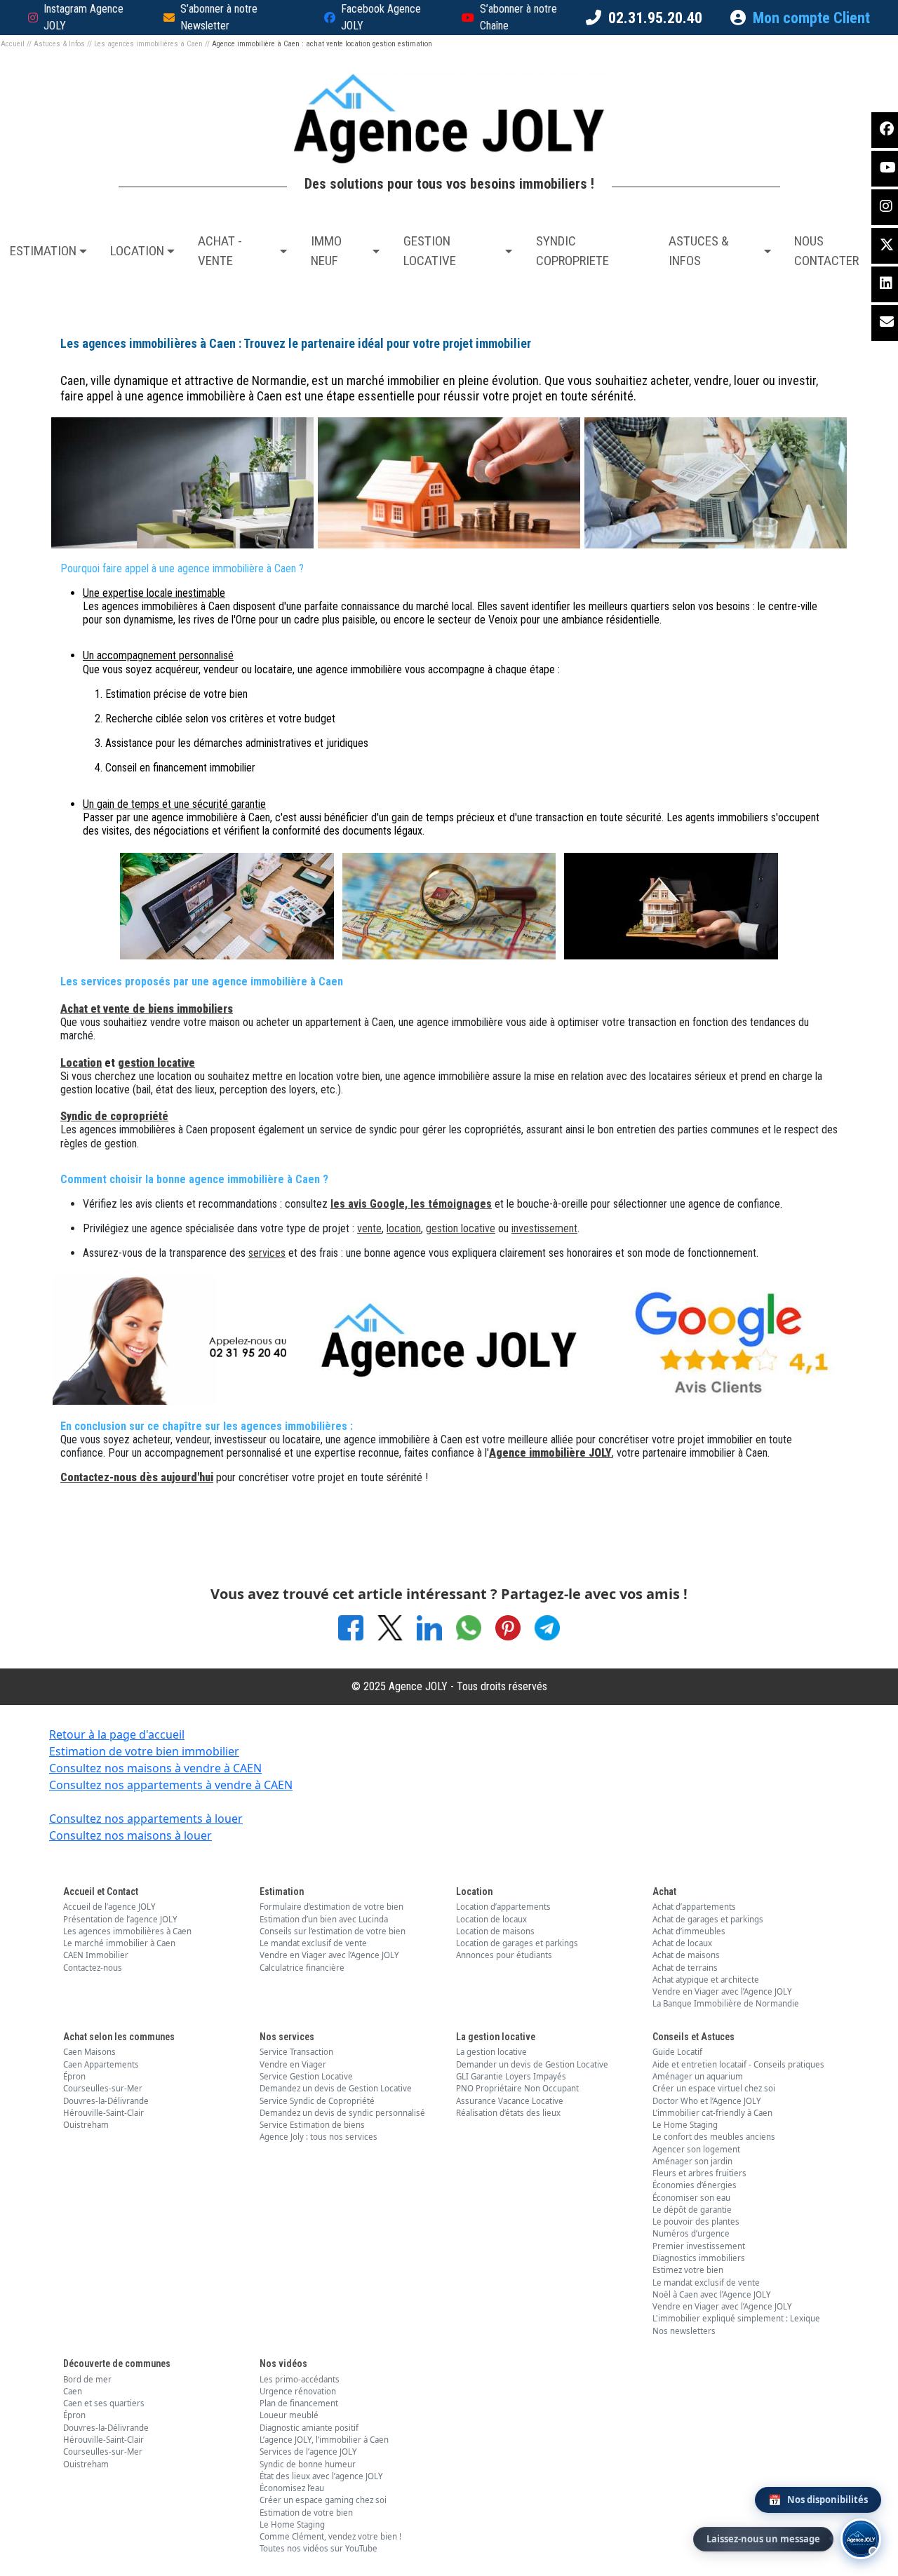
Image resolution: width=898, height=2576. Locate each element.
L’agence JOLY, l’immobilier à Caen (324, 2440)
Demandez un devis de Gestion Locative (336, 2088)
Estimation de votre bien (306, 2513)
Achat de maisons (686, 1955)
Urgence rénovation (298, 2391)
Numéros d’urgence (691, 2233)
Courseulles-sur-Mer (103, 2088)
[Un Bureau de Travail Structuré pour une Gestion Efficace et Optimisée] (716, 481)
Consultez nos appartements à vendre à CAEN (171, 1785)
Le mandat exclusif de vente (313, 1943)
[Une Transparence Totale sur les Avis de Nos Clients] (716, 1338)
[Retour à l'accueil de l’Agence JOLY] (449, 119)
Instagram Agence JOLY (83, 17)
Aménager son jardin (692, 2161)
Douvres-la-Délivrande (106, 2101)
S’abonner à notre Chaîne (518, 17)
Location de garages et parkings (517, 1943)
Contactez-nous (93, 1968)
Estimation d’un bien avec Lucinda (324, 1919)
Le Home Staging (685, 2125)
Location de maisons (495, 1931)
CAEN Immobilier (96, 1955)
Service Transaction (296, 2052)
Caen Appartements (101, 2064)
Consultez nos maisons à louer (130, 1835)
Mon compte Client (811, 18)
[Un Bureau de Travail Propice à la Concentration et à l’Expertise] (182, 481)
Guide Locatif (677, 2052)
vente (369, 1228)
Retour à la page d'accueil (117, 1734)
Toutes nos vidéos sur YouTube (319, 2548)
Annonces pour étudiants (504, 1955)
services (267, 1253)
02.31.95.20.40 (655, 18)
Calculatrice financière (302, 1968)
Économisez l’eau (292, 2488)
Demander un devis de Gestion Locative (532, 2064)
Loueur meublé (289, 2415)
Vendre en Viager (293, 2064)
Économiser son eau (691, 2198)
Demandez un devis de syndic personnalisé (342, 2113)
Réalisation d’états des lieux (508, 2113)
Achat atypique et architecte (706, 1980)
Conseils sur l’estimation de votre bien (333, 1931)
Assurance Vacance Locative (510, 2101)
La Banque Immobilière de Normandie (726, 2003)
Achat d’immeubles (689, 1931)
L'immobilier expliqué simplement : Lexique (736, 2318)
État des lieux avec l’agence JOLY (321, 2476)
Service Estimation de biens (312, 2125)
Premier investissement (699, 2246)
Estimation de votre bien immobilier (144, 1751)
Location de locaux (491, 1919)
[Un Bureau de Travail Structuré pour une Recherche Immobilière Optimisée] (449, 905)
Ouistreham (86, 2125)
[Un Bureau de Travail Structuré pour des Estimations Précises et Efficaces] (227, 905)
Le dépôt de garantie (692, 2210)
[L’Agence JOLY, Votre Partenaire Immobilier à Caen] (182, 1338)
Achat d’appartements (694, 1907)
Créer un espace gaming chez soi (323, 2500)
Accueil (13, 44)
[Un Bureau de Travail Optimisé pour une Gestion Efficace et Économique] (449, 481)
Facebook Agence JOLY (381, 17)
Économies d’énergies (695, 2185)
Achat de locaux (682, 1943)
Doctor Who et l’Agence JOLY (707, 2101)
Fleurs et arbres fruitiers (699, 2173)
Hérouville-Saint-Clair (103, 2113)
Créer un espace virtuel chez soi (714, 2088)
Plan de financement (299, 2403)
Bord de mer (87, 2379)
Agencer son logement (696, 2149)
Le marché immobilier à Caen (119, 1943)
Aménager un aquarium (698, 2076)
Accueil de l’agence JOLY (109, 1907)
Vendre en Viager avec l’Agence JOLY (329, 1955)
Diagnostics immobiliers (699, 2258)
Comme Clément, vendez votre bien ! (330, 2536)
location (404, 1228)
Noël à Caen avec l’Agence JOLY (712, 2294)
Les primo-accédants (300, 2379)
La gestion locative (491, 2052)
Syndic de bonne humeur (308, 2464)
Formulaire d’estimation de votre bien (331, 1907)
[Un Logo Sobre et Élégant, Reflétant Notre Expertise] (449, 1338)
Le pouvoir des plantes (696, 2221)
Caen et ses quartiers (104, 2403)
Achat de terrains (685, 1968)
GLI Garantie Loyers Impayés (511, 2076)
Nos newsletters (684, 2331)
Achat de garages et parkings (708, 1919)
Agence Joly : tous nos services (319, 2137)
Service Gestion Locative (306, 2076)
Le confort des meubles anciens (714, 2137)
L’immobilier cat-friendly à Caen (712, 2113)
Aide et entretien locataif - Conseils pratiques (738, 2064)
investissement (544, 1228)
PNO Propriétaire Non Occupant (517, 2088)
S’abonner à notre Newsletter (219, 17)
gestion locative (461, 1228)
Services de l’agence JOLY (308, 2452)
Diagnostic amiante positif (309, 2428)
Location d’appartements (503, 1907)
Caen (73, 2391)
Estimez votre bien (688, 2270)
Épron (74, 2076)
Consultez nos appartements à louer (146, 1819)
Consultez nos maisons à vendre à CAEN (155, 1768)
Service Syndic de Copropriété (317, 2101)
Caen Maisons (89, 2052)
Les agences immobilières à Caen (148, 44)
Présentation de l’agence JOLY (120, 1919)
